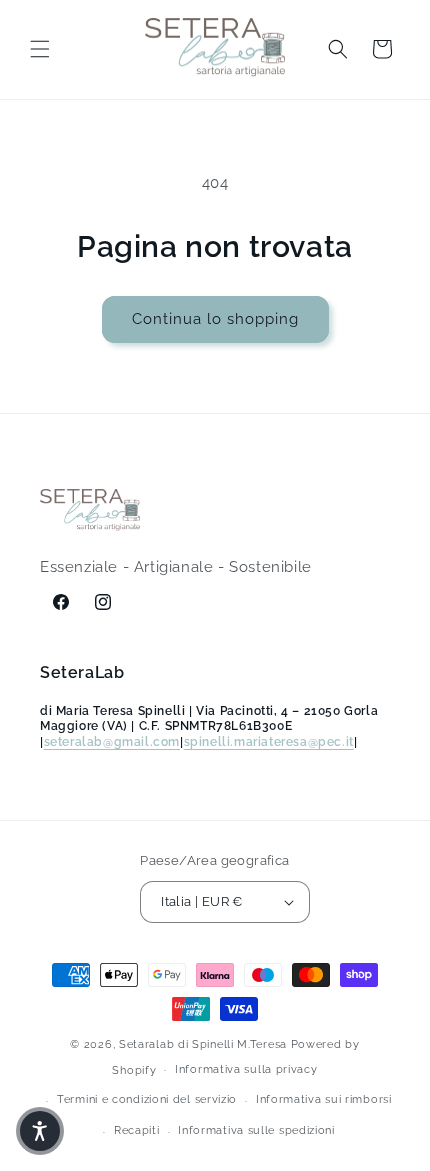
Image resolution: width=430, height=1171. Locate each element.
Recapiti (137, 1130)
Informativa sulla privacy (246, 1069)
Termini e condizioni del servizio (147, 1099)
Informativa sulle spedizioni (256, 1130)
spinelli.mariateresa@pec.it (269, 742)
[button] (40, 49)
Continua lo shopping (215, 319)
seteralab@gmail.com (112, 742)
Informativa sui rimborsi (324, 1099)
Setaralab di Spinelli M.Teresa (203, 1044)
